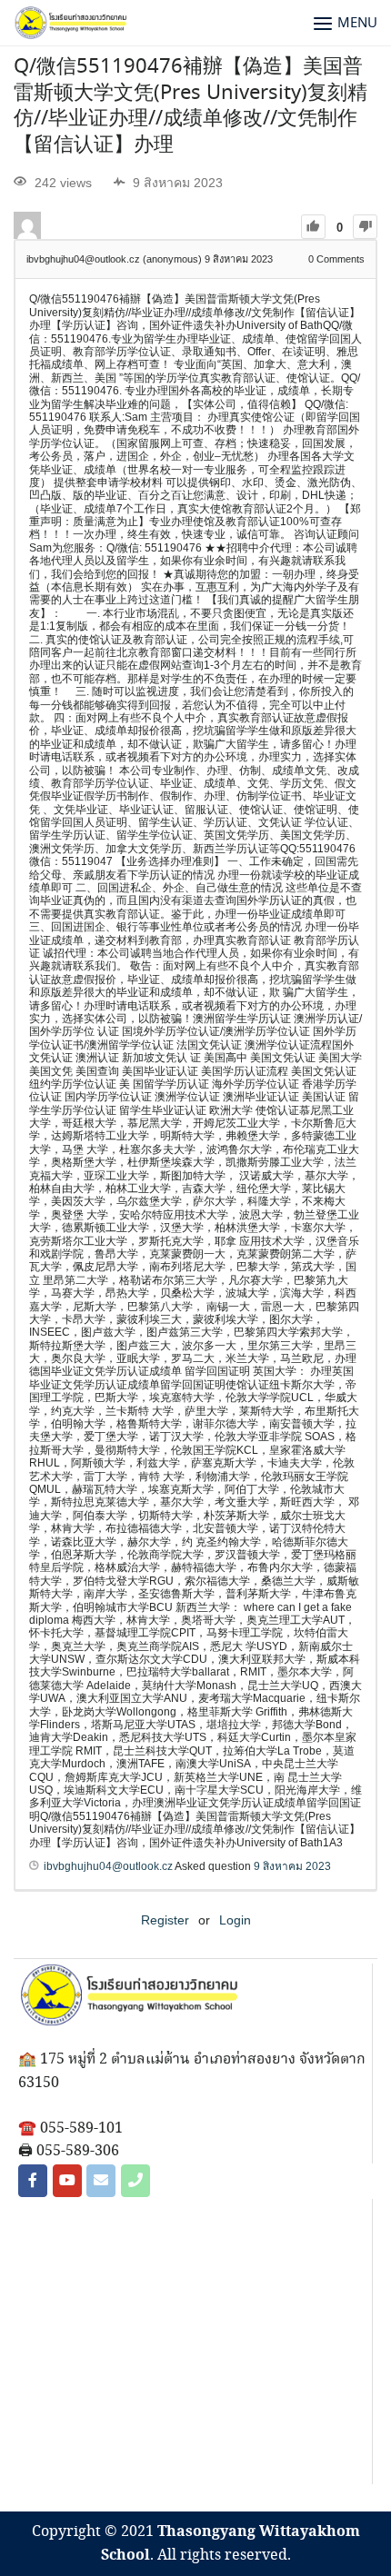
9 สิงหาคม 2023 (292, 1866)
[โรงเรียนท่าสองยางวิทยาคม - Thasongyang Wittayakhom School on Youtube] (67, 2181)
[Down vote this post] (365, 227)
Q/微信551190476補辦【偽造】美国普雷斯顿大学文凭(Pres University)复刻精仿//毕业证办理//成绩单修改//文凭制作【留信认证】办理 (190, 106)
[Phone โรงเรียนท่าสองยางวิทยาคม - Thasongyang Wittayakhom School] (135, 2181)
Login (235, 1920)
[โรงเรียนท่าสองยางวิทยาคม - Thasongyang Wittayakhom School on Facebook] (33, 2181)
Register (165, 1920)
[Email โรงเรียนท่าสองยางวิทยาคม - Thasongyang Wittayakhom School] (101, 2181)
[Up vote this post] (313, 227)
